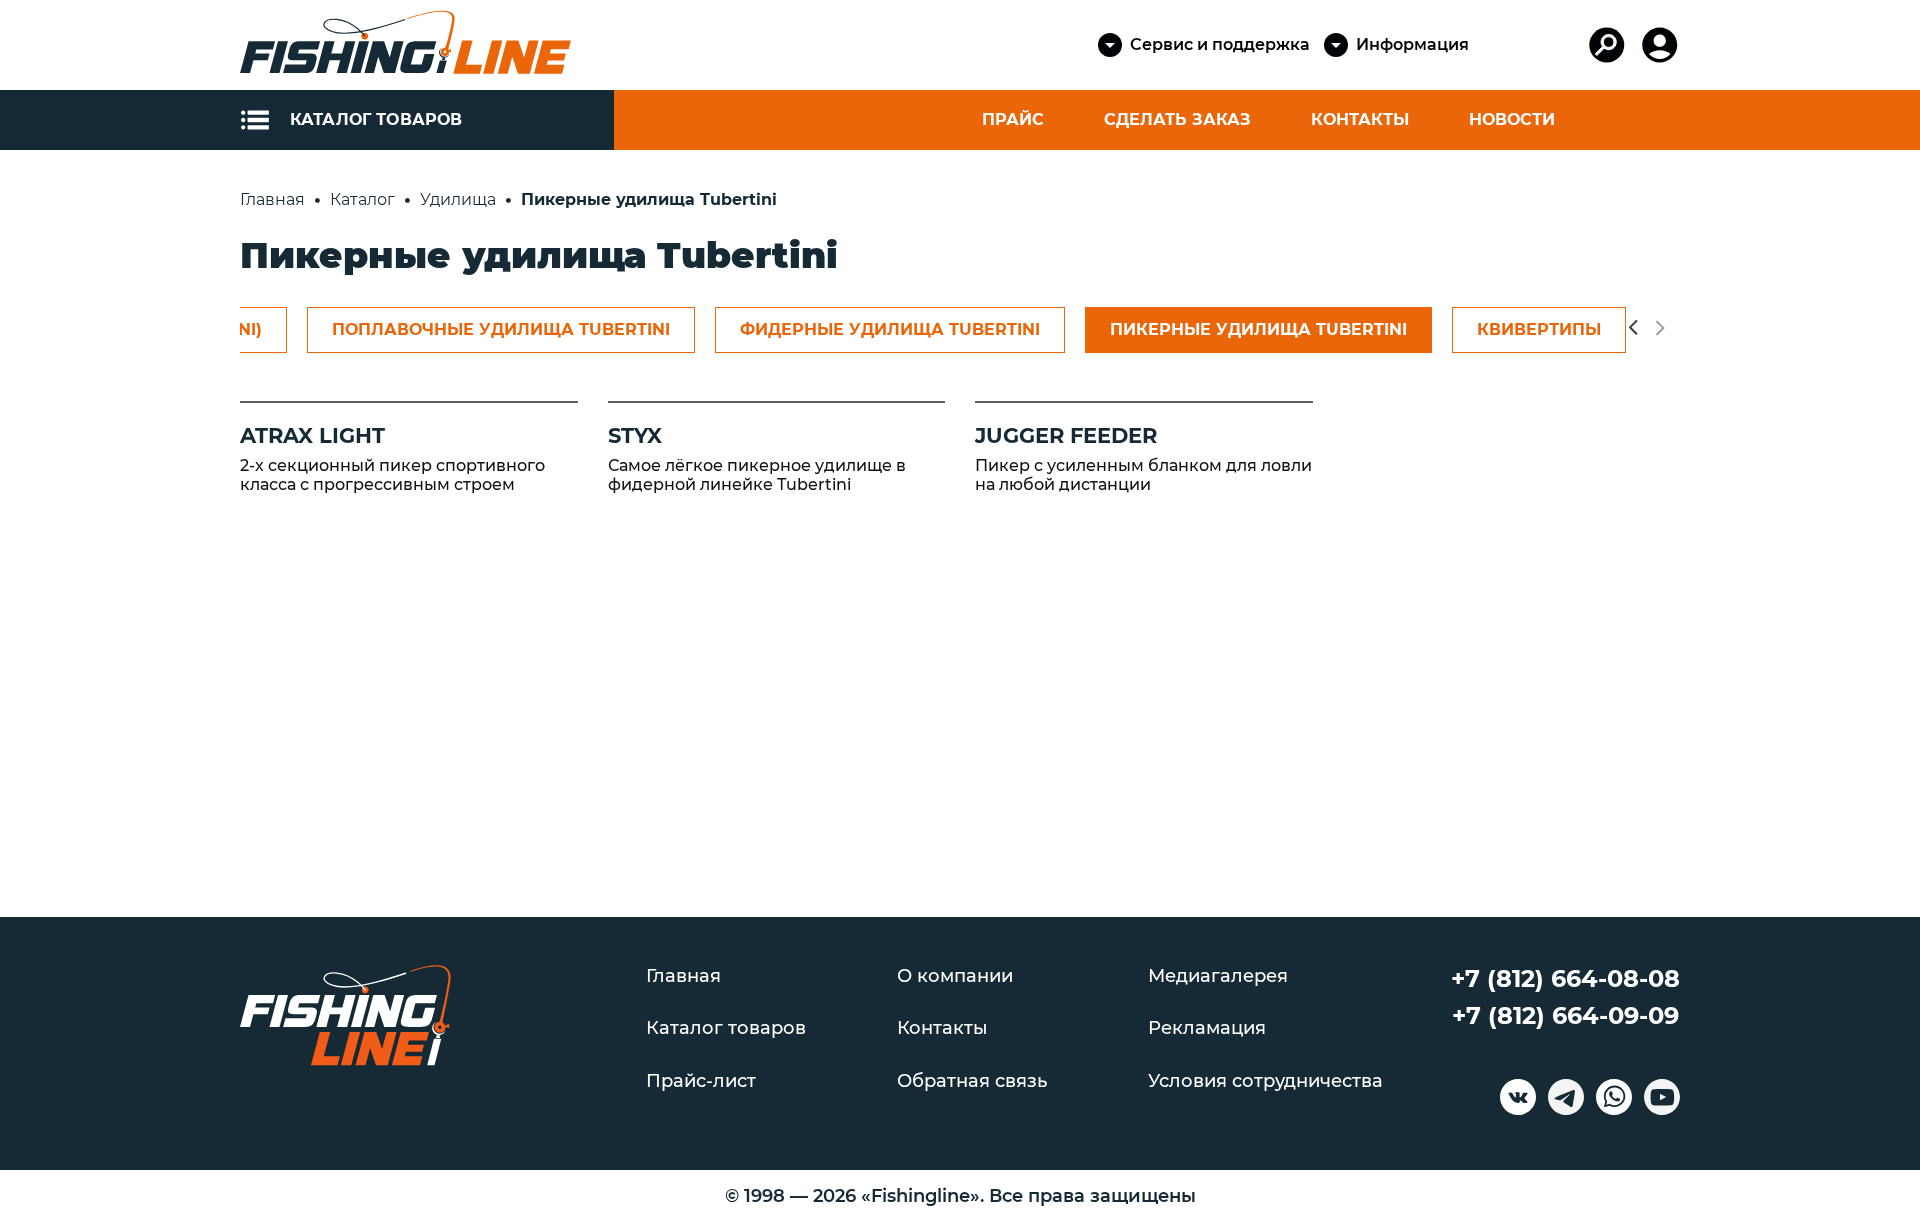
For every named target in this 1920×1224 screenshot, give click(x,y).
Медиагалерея (1218, 976)
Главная (683, 976)
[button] (1639, 330)
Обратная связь (972, 1081)
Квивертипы (1539, 329)
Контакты (1360, 119)
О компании (955, 976)
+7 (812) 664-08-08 (1565, 978)
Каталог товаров (726, 1028)
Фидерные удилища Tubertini (890, 329)
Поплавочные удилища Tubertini (501, 329)
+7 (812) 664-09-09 (1565, 1015)
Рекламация (1207, 1028)
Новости (1512, 119)
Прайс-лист (701, 1081)
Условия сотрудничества (1265, 1081)
